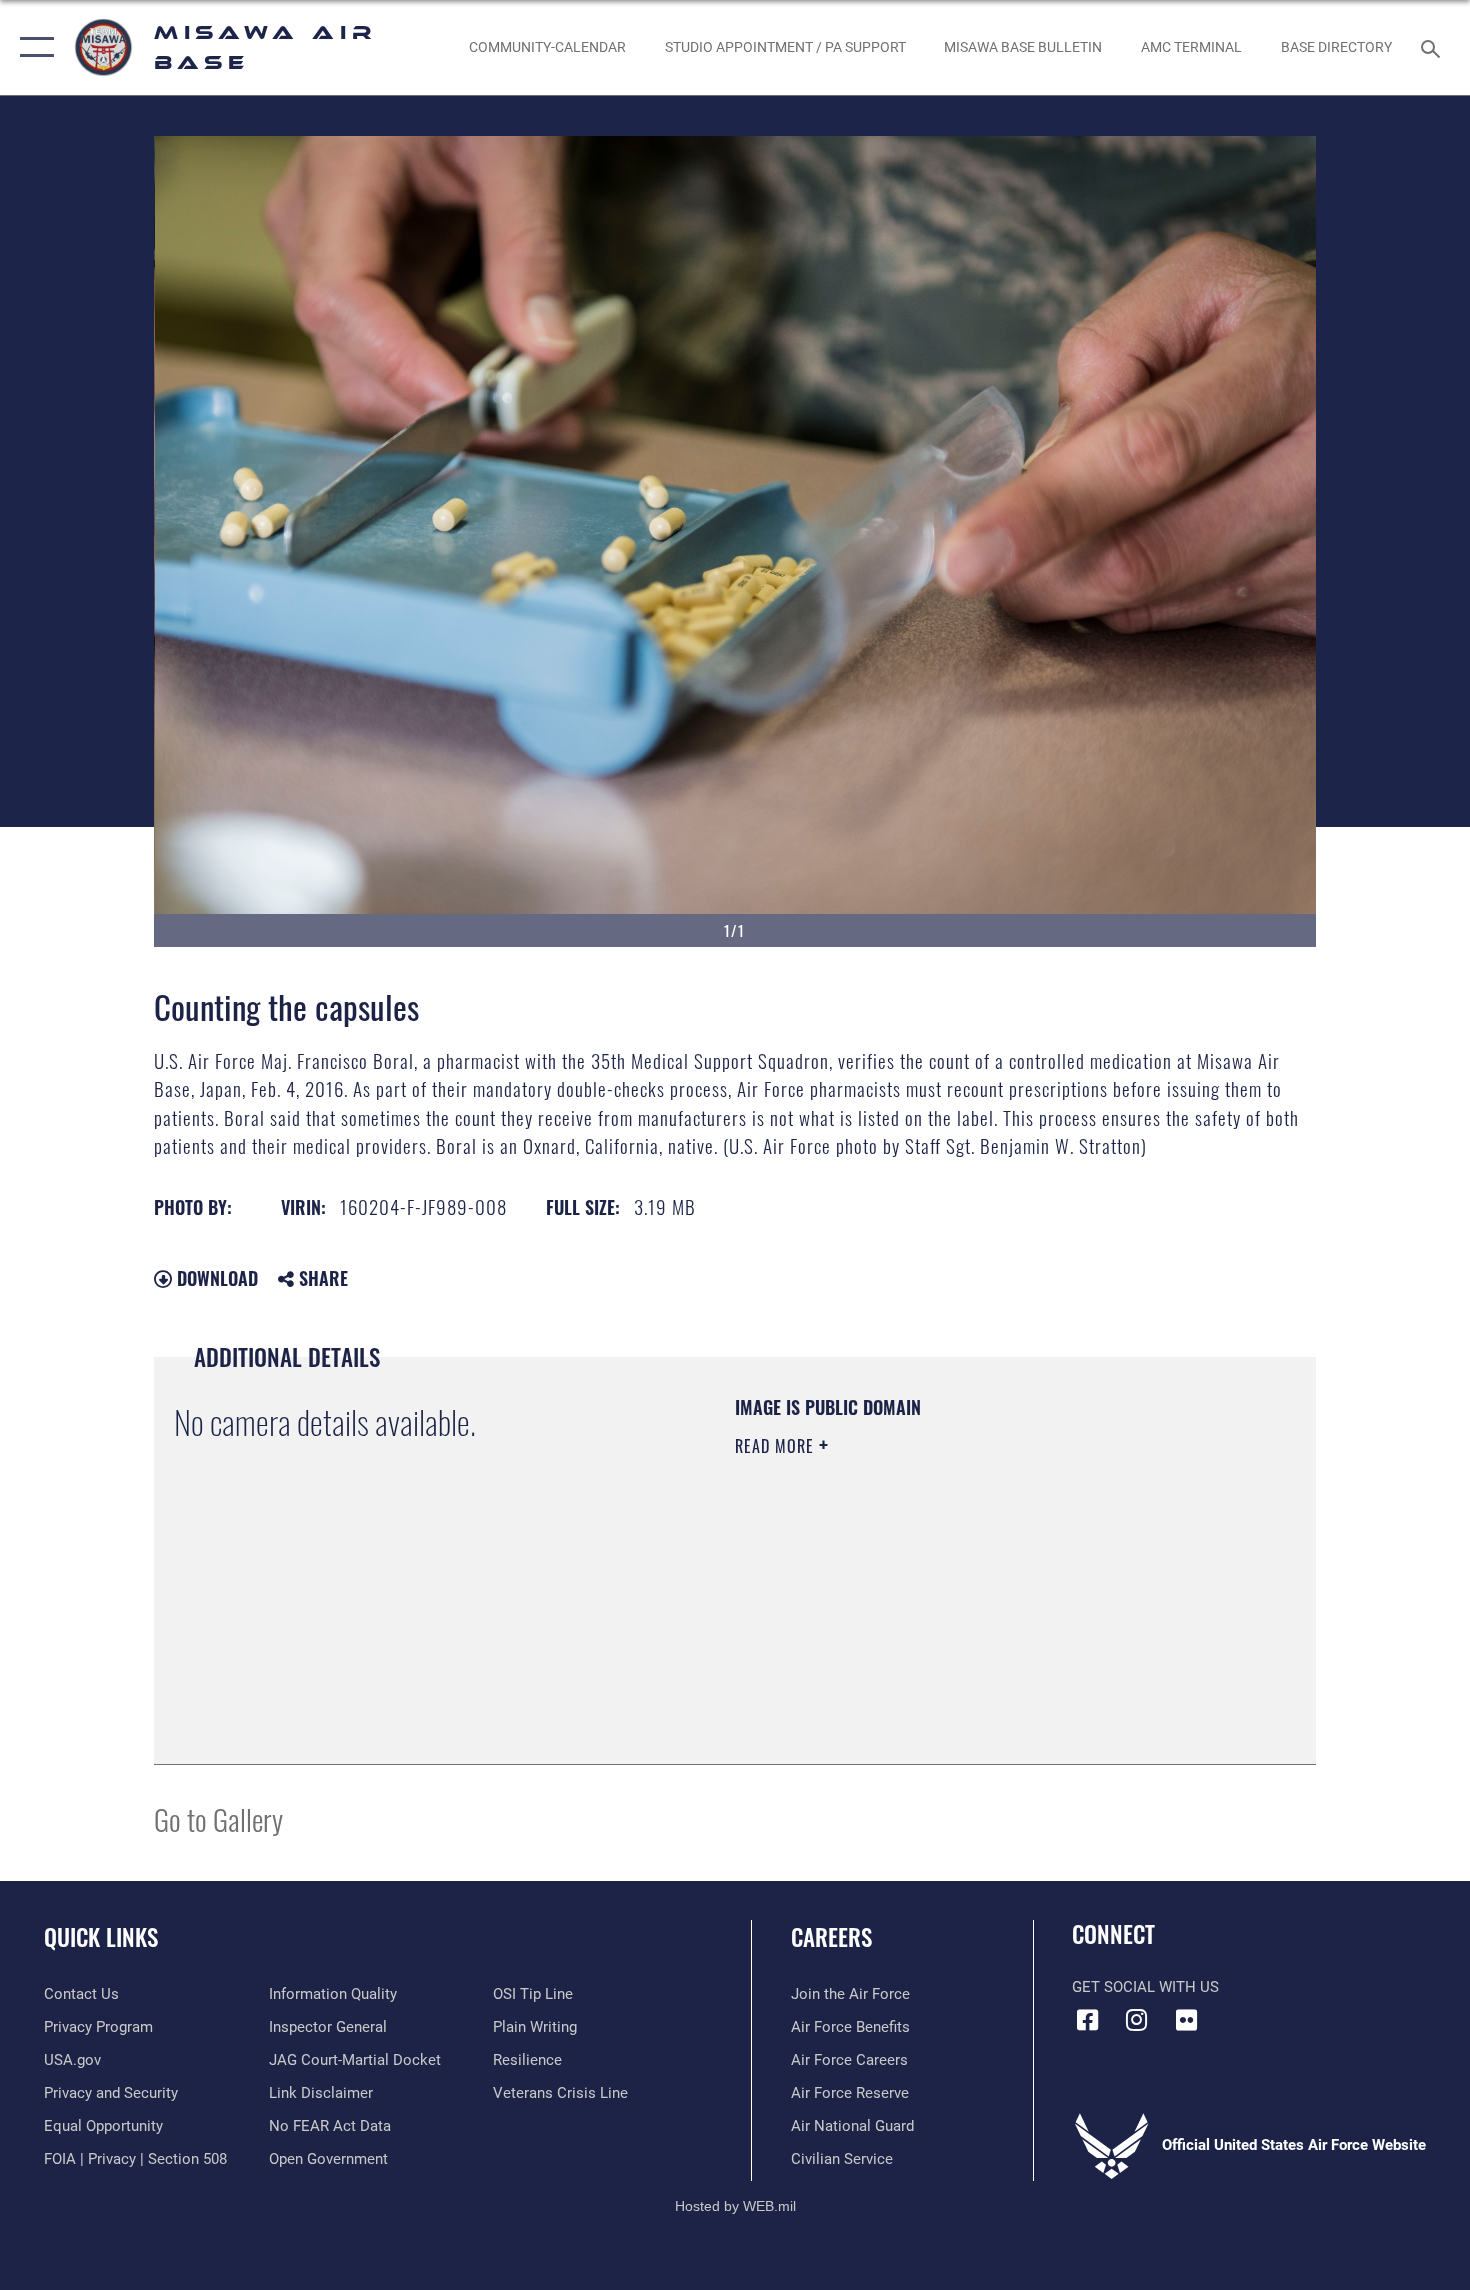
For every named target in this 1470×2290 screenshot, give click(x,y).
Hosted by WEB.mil (735, 2206)
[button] (32, 47)
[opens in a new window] (1186, 2020)
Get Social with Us (1145, 1987)
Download (215, 1278)
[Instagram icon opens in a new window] (1137, 2020)
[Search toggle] (1433, 47)
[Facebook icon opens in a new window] (1087, 2020)
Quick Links (101, 1937)
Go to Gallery (218, 1818)
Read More (777, 1446)
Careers (831, 1937)
